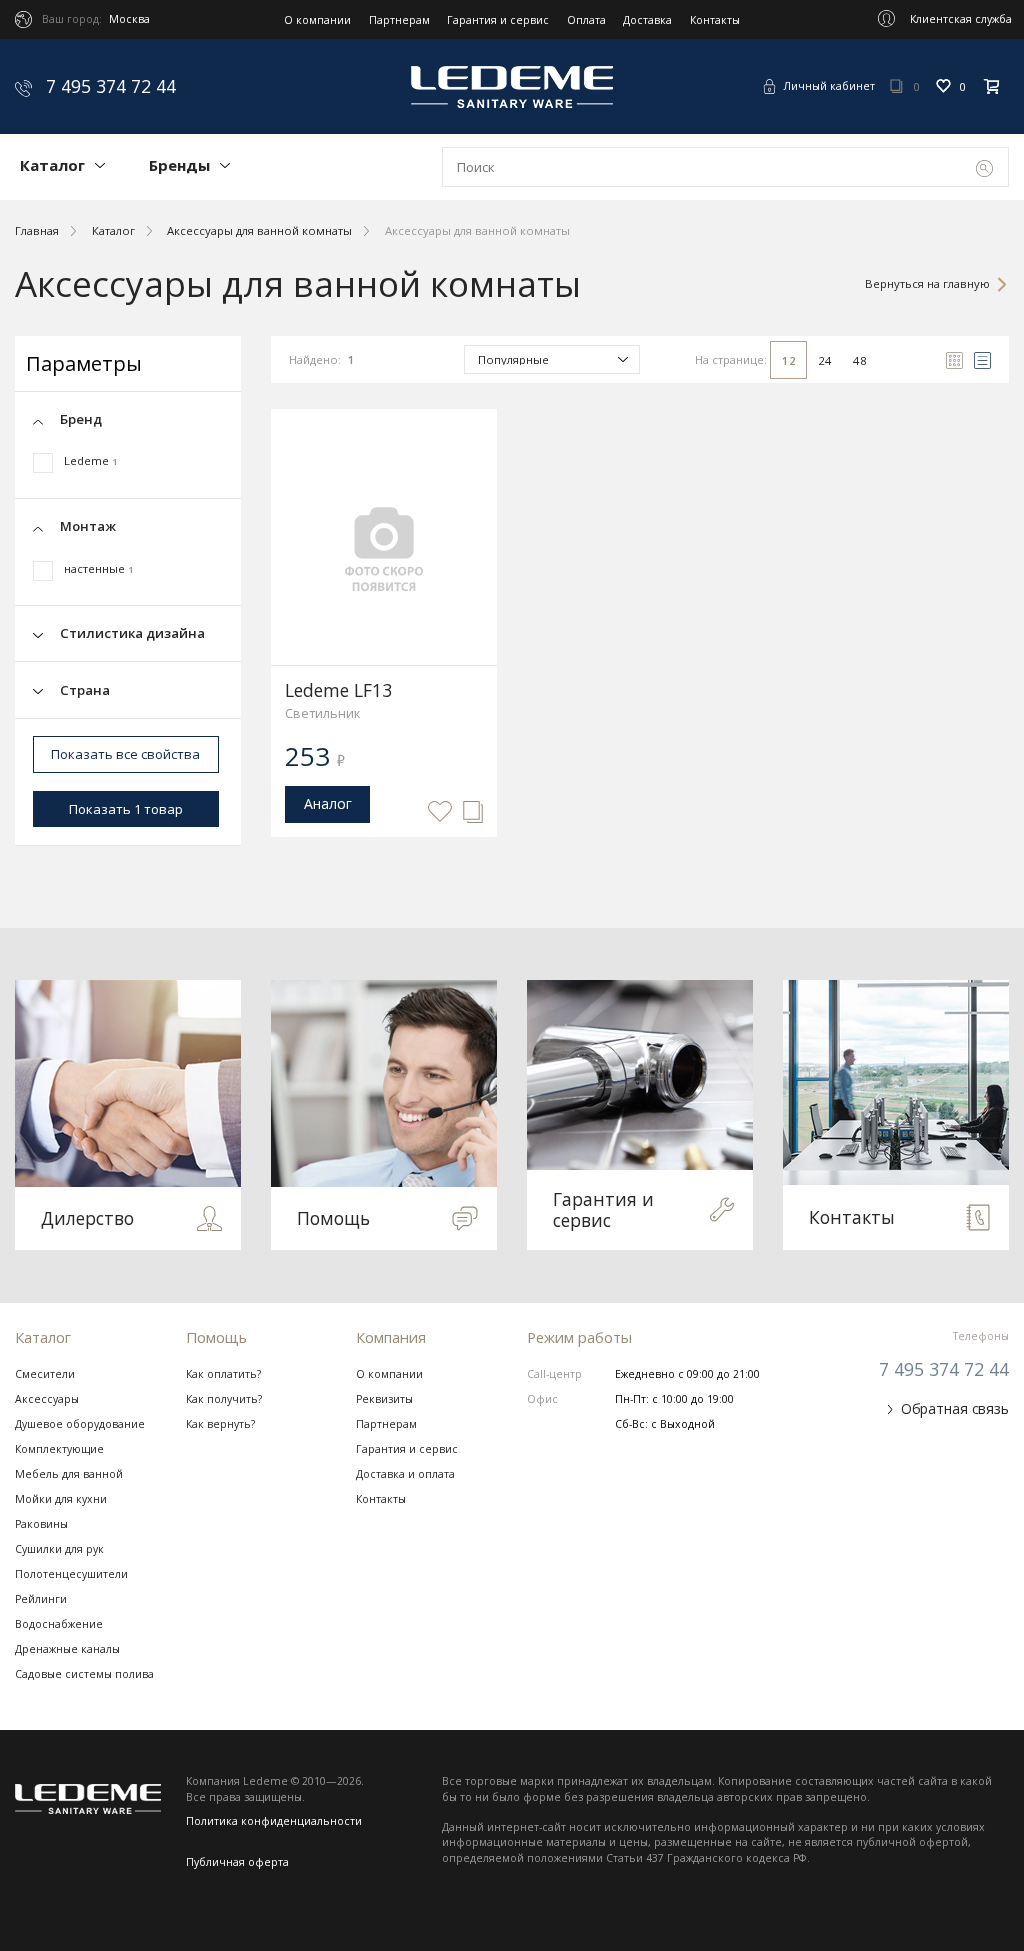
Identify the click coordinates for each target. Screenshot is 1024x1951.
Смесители (45, 1374)
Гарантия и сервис (498, 20)
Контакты (715, 20)
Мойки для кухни (61, 1499)
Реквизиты (384, 1399)
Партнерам (399, 20)
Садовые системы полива (84, 1674)
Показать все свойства (125, 754)
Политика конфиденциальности (274, 1821)
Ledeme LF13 (338, 690)
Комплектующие (59, 1449)
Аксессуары (47, 1399)
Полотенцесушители (71, 1574)
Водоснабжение (59, 1624)
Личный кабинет (829, 86)
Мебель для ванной (69, 1474)
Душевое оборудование (80, 1424)
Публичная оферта (237, 1862)
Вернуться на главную (927, 283)
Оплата (586, 20)
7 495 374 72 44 (108, 86)
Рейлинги (41, 1599)
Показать (126, 809)
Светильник (322, 713)
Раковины (41, 1524)
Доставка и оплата (405, 1474)
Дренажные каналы (67, 1649)
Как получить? (224, 1399)
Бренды (179, 165)
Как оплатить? (223, 1374)
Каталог (52, 165)
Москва (129, 19)
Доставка (647, 20)
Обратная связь (955, 1408)
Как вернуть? (220, 1424)
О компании (317, 20)
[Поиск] (984, 167)
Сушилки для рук (59, 1549)
